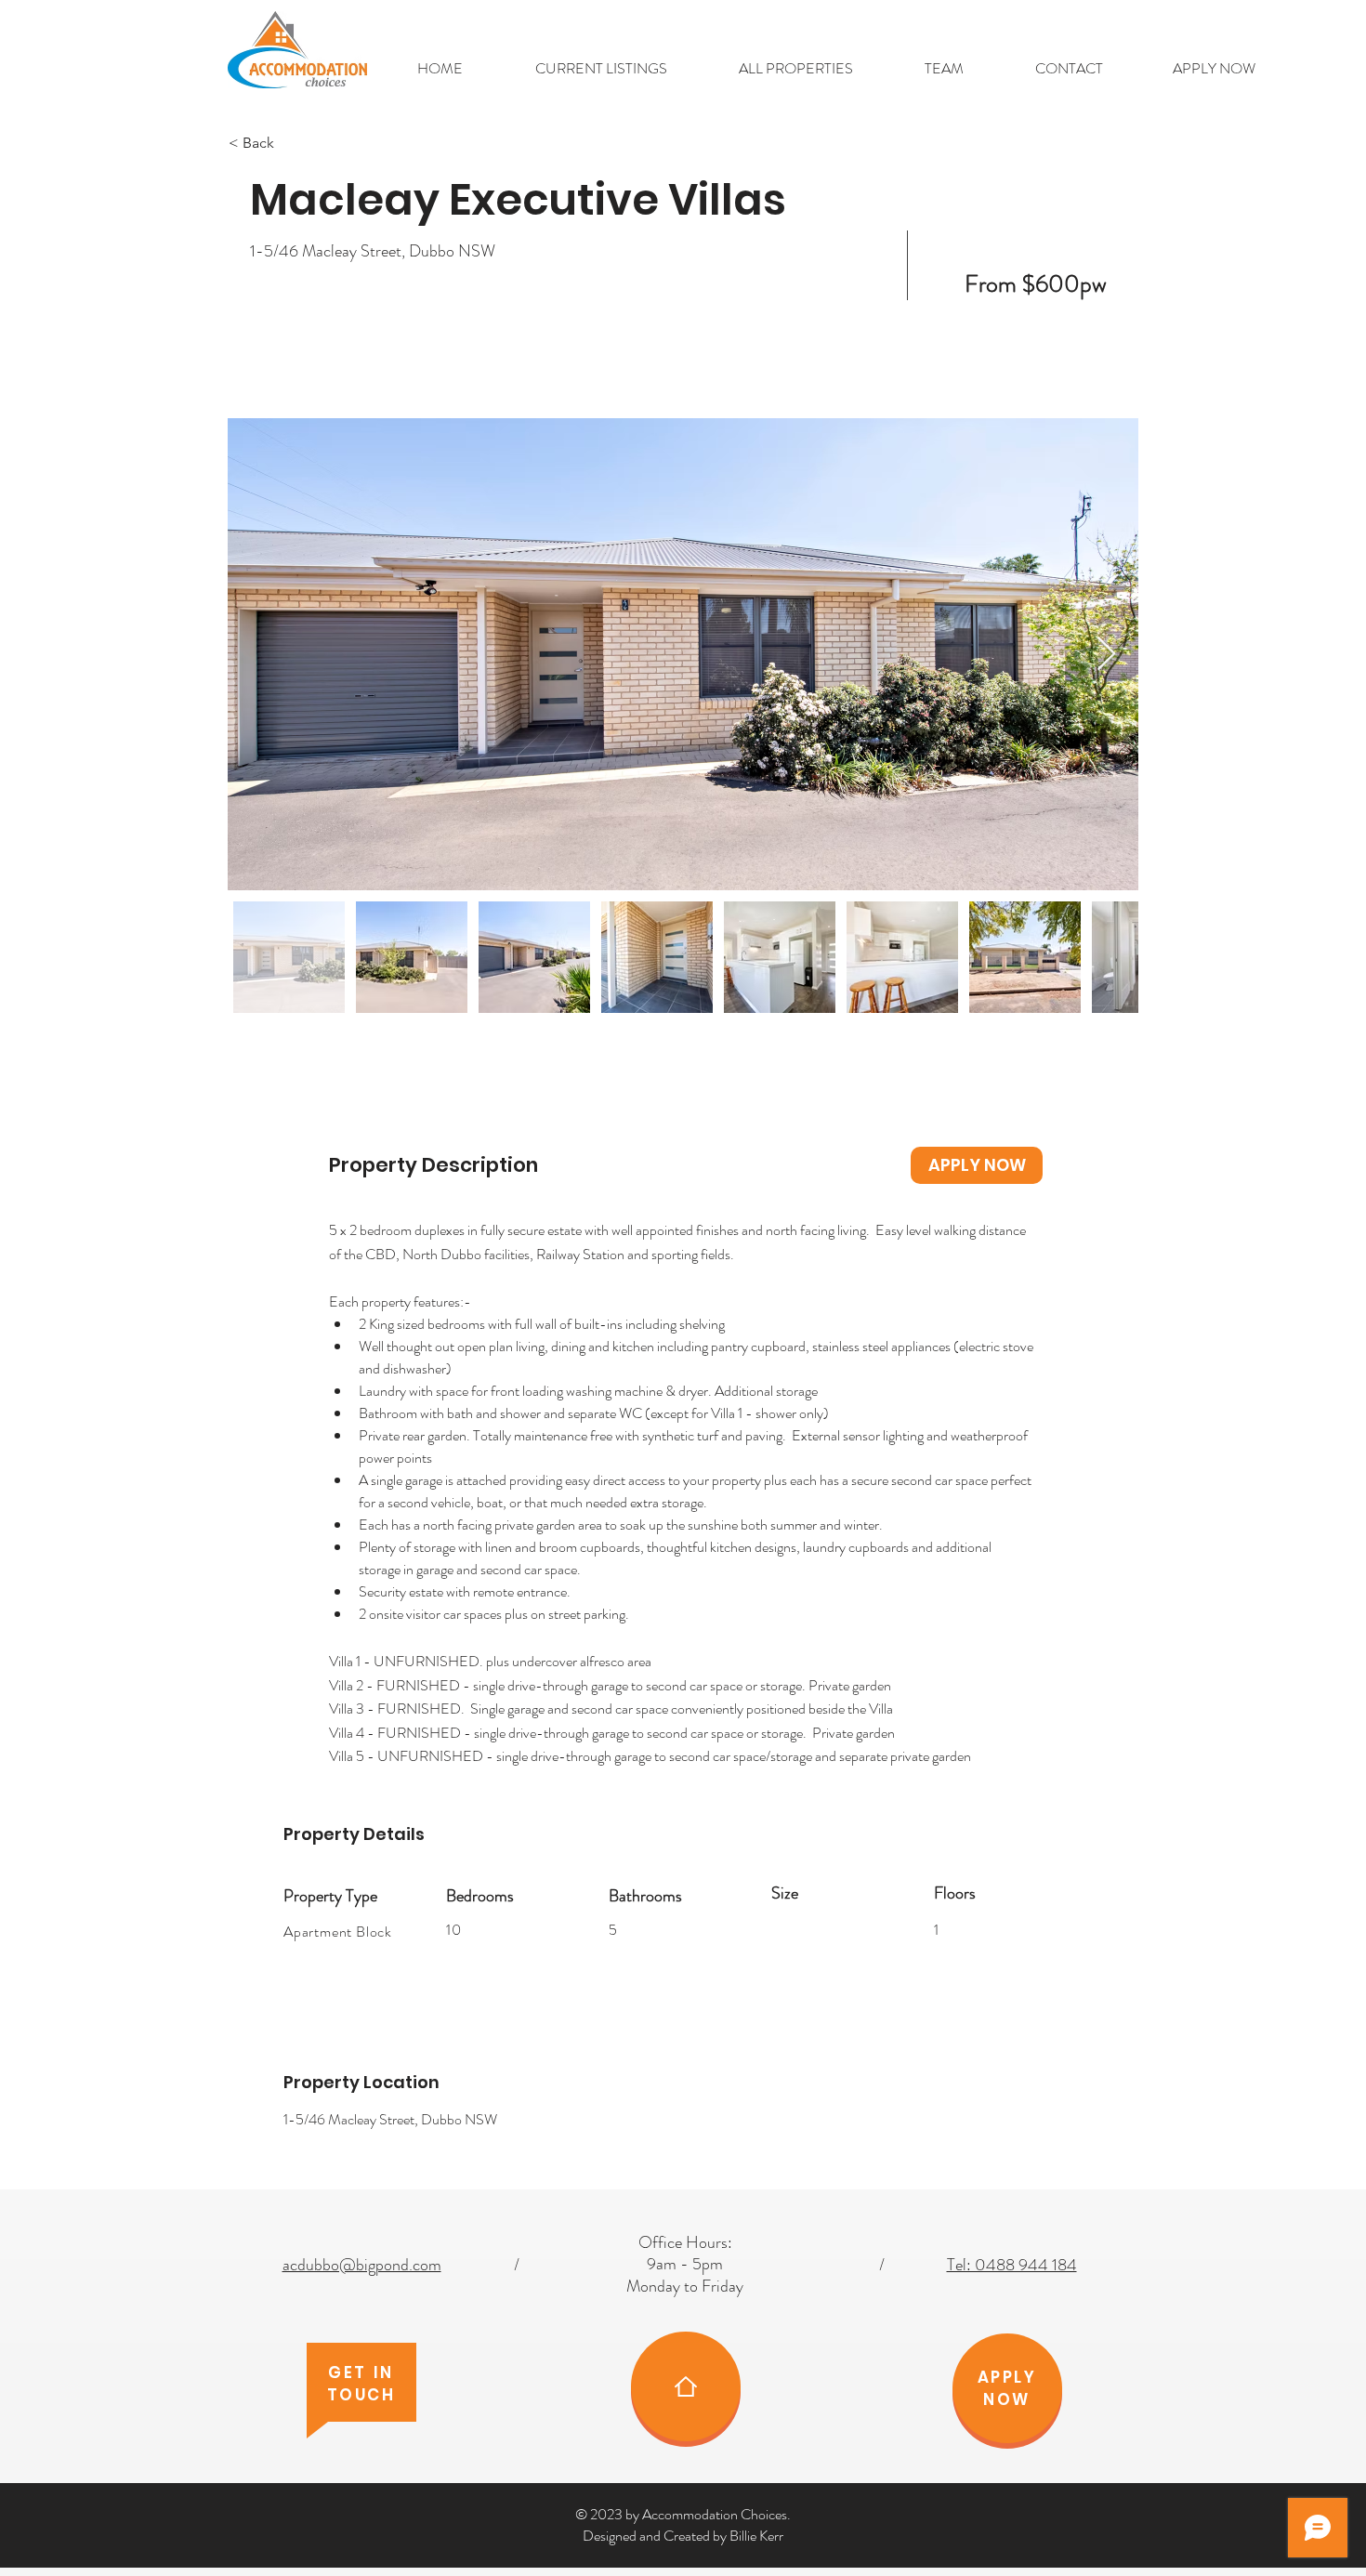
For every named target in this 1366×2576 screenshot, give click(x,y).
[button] (601, 69)
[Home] (686, 2386)
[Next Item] (1106, 655)
